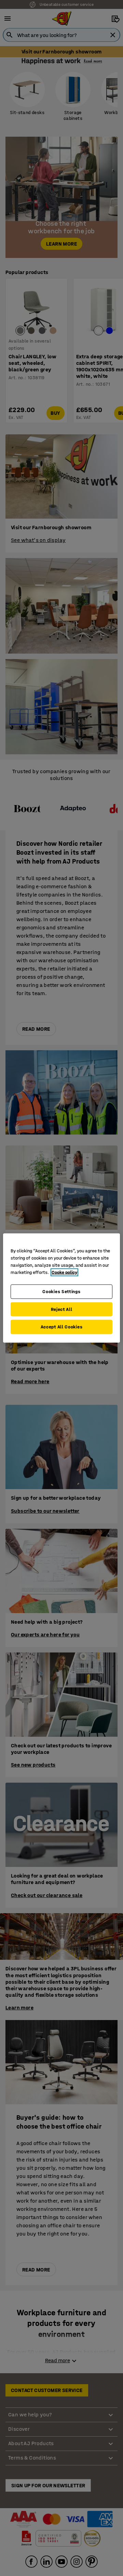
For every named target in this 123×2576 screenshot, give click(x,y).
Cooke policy (64, 1272)
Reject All (62, 1309)
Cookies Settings (61, 1292)
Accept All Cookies (62, 1327)
